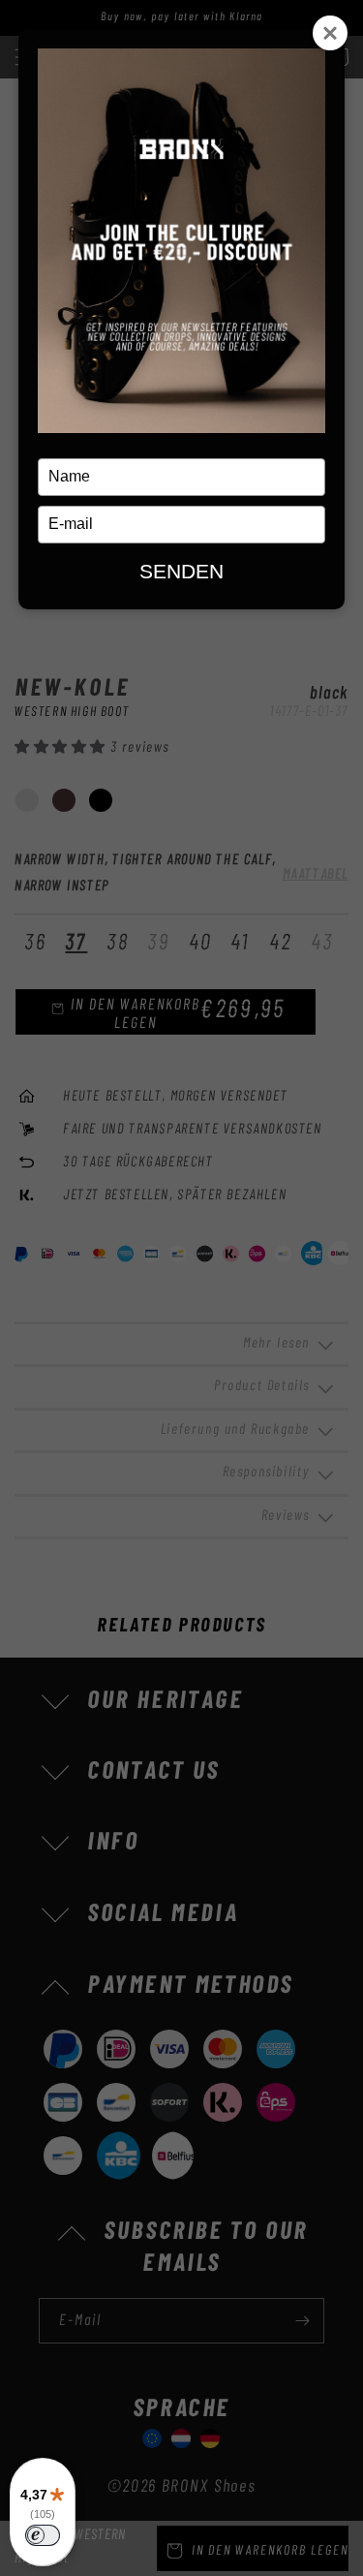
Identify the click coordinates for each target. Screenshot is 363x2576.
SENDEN (181, 571)
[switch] (43, 2535)
